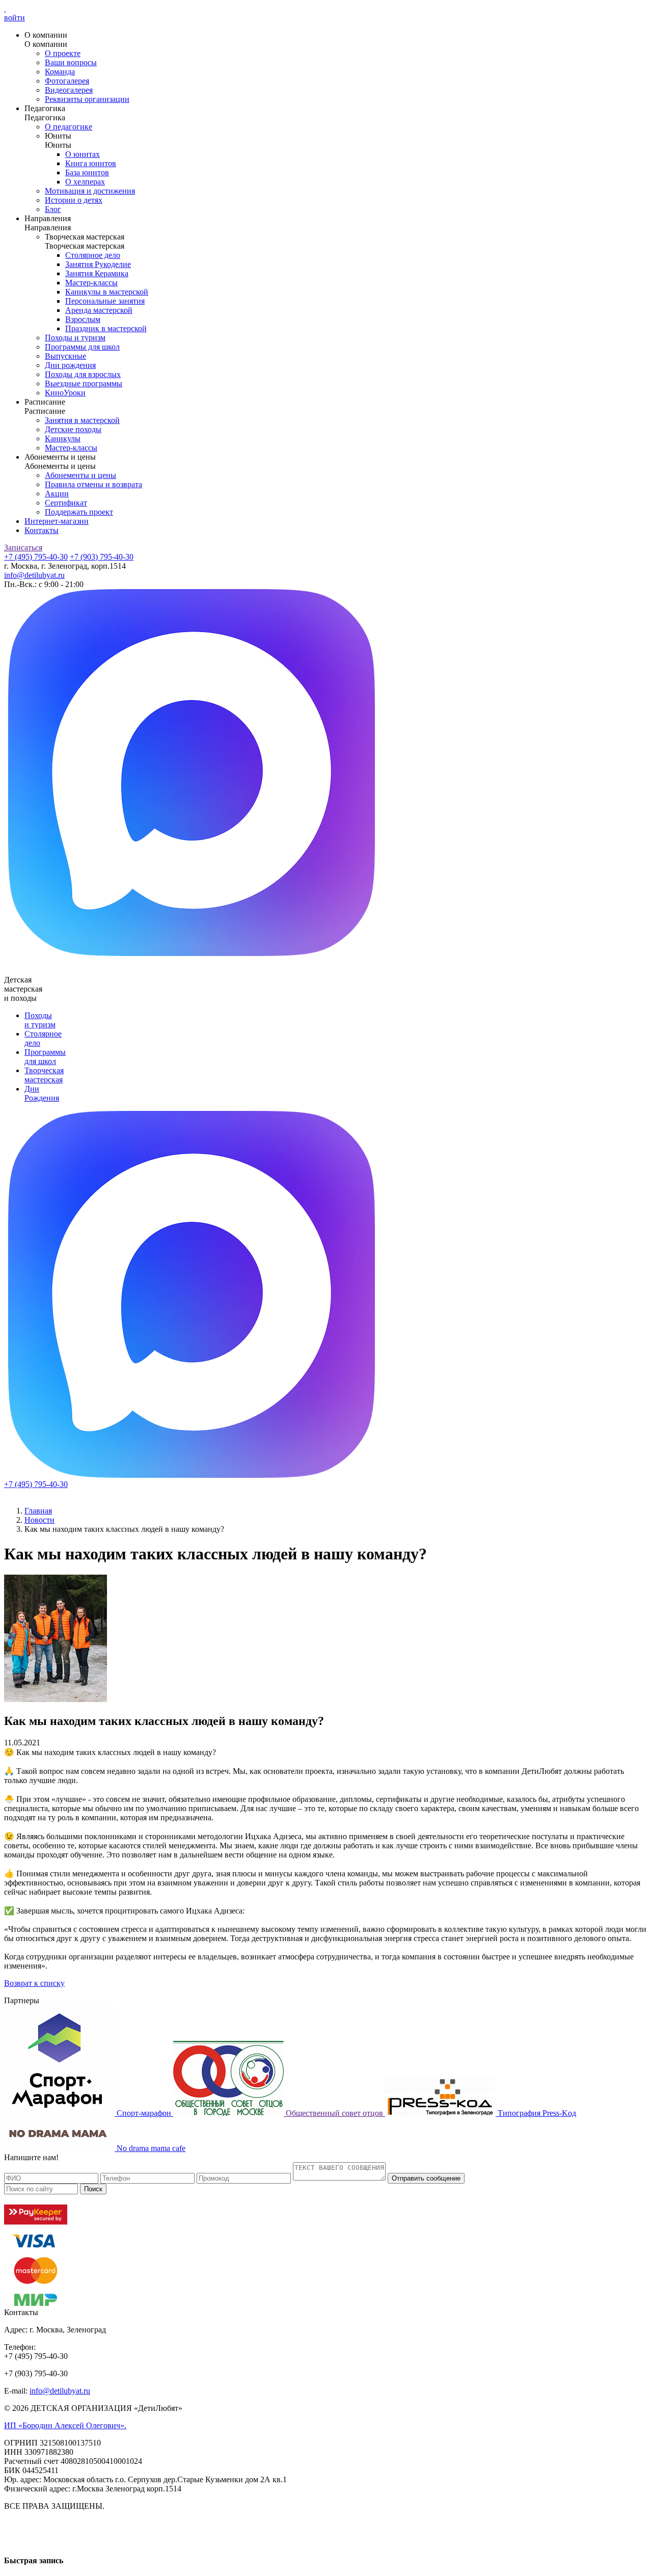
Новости (39, 1520)
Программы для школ (82, 347)
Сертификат (66, 503)
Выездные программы (84, 383)
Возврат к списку (34, 1983)
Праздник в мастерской (106, 328)
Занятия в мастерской (82, 420)
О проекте (63, 53)
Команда (60, 72)
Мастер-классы (91, 283)
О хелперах (85, 182)
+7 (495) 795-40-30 (36, 557)
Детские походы (73, 429)
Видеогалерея (69, 90)
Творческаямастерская (44, 1075)
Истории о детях (74, 200)
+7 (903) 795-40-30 (102, 557)
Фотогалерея (67, 81)
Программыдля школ (45, 1057)
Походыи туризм (40, 1020)
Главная (38, 1511)
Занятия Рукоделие (98, 264)
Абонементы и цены (80, 475)
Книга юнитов (91, 163)
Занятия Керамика (97, 273)
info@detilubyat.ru (34, 575)
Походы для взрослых (83, 374)
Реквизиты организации (87, 99)
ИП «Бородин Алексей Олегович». (65, 2425)
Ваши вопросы (71, 62)
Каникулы (63, 439)
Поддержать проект (79, 512)
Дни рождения (70, 365)
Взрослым (83, 319)
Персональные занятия (105, 301)
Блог (53, 209)
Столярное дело (93, 255)
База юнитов (87, 172)
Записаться (23, 548)
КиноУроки (65, 393)
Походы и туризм (75, 338)
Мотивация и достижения (90, 191)
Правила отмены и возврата (93, 484)
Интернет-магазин (57, 521)
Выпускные (65, 356)
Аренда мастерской (99, 310)
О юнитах (83, 154)
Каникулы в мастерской (107, 292)
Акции (57, 494)
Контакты (42, 530)
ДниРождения (42, 1093)
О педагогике (69, 127)
